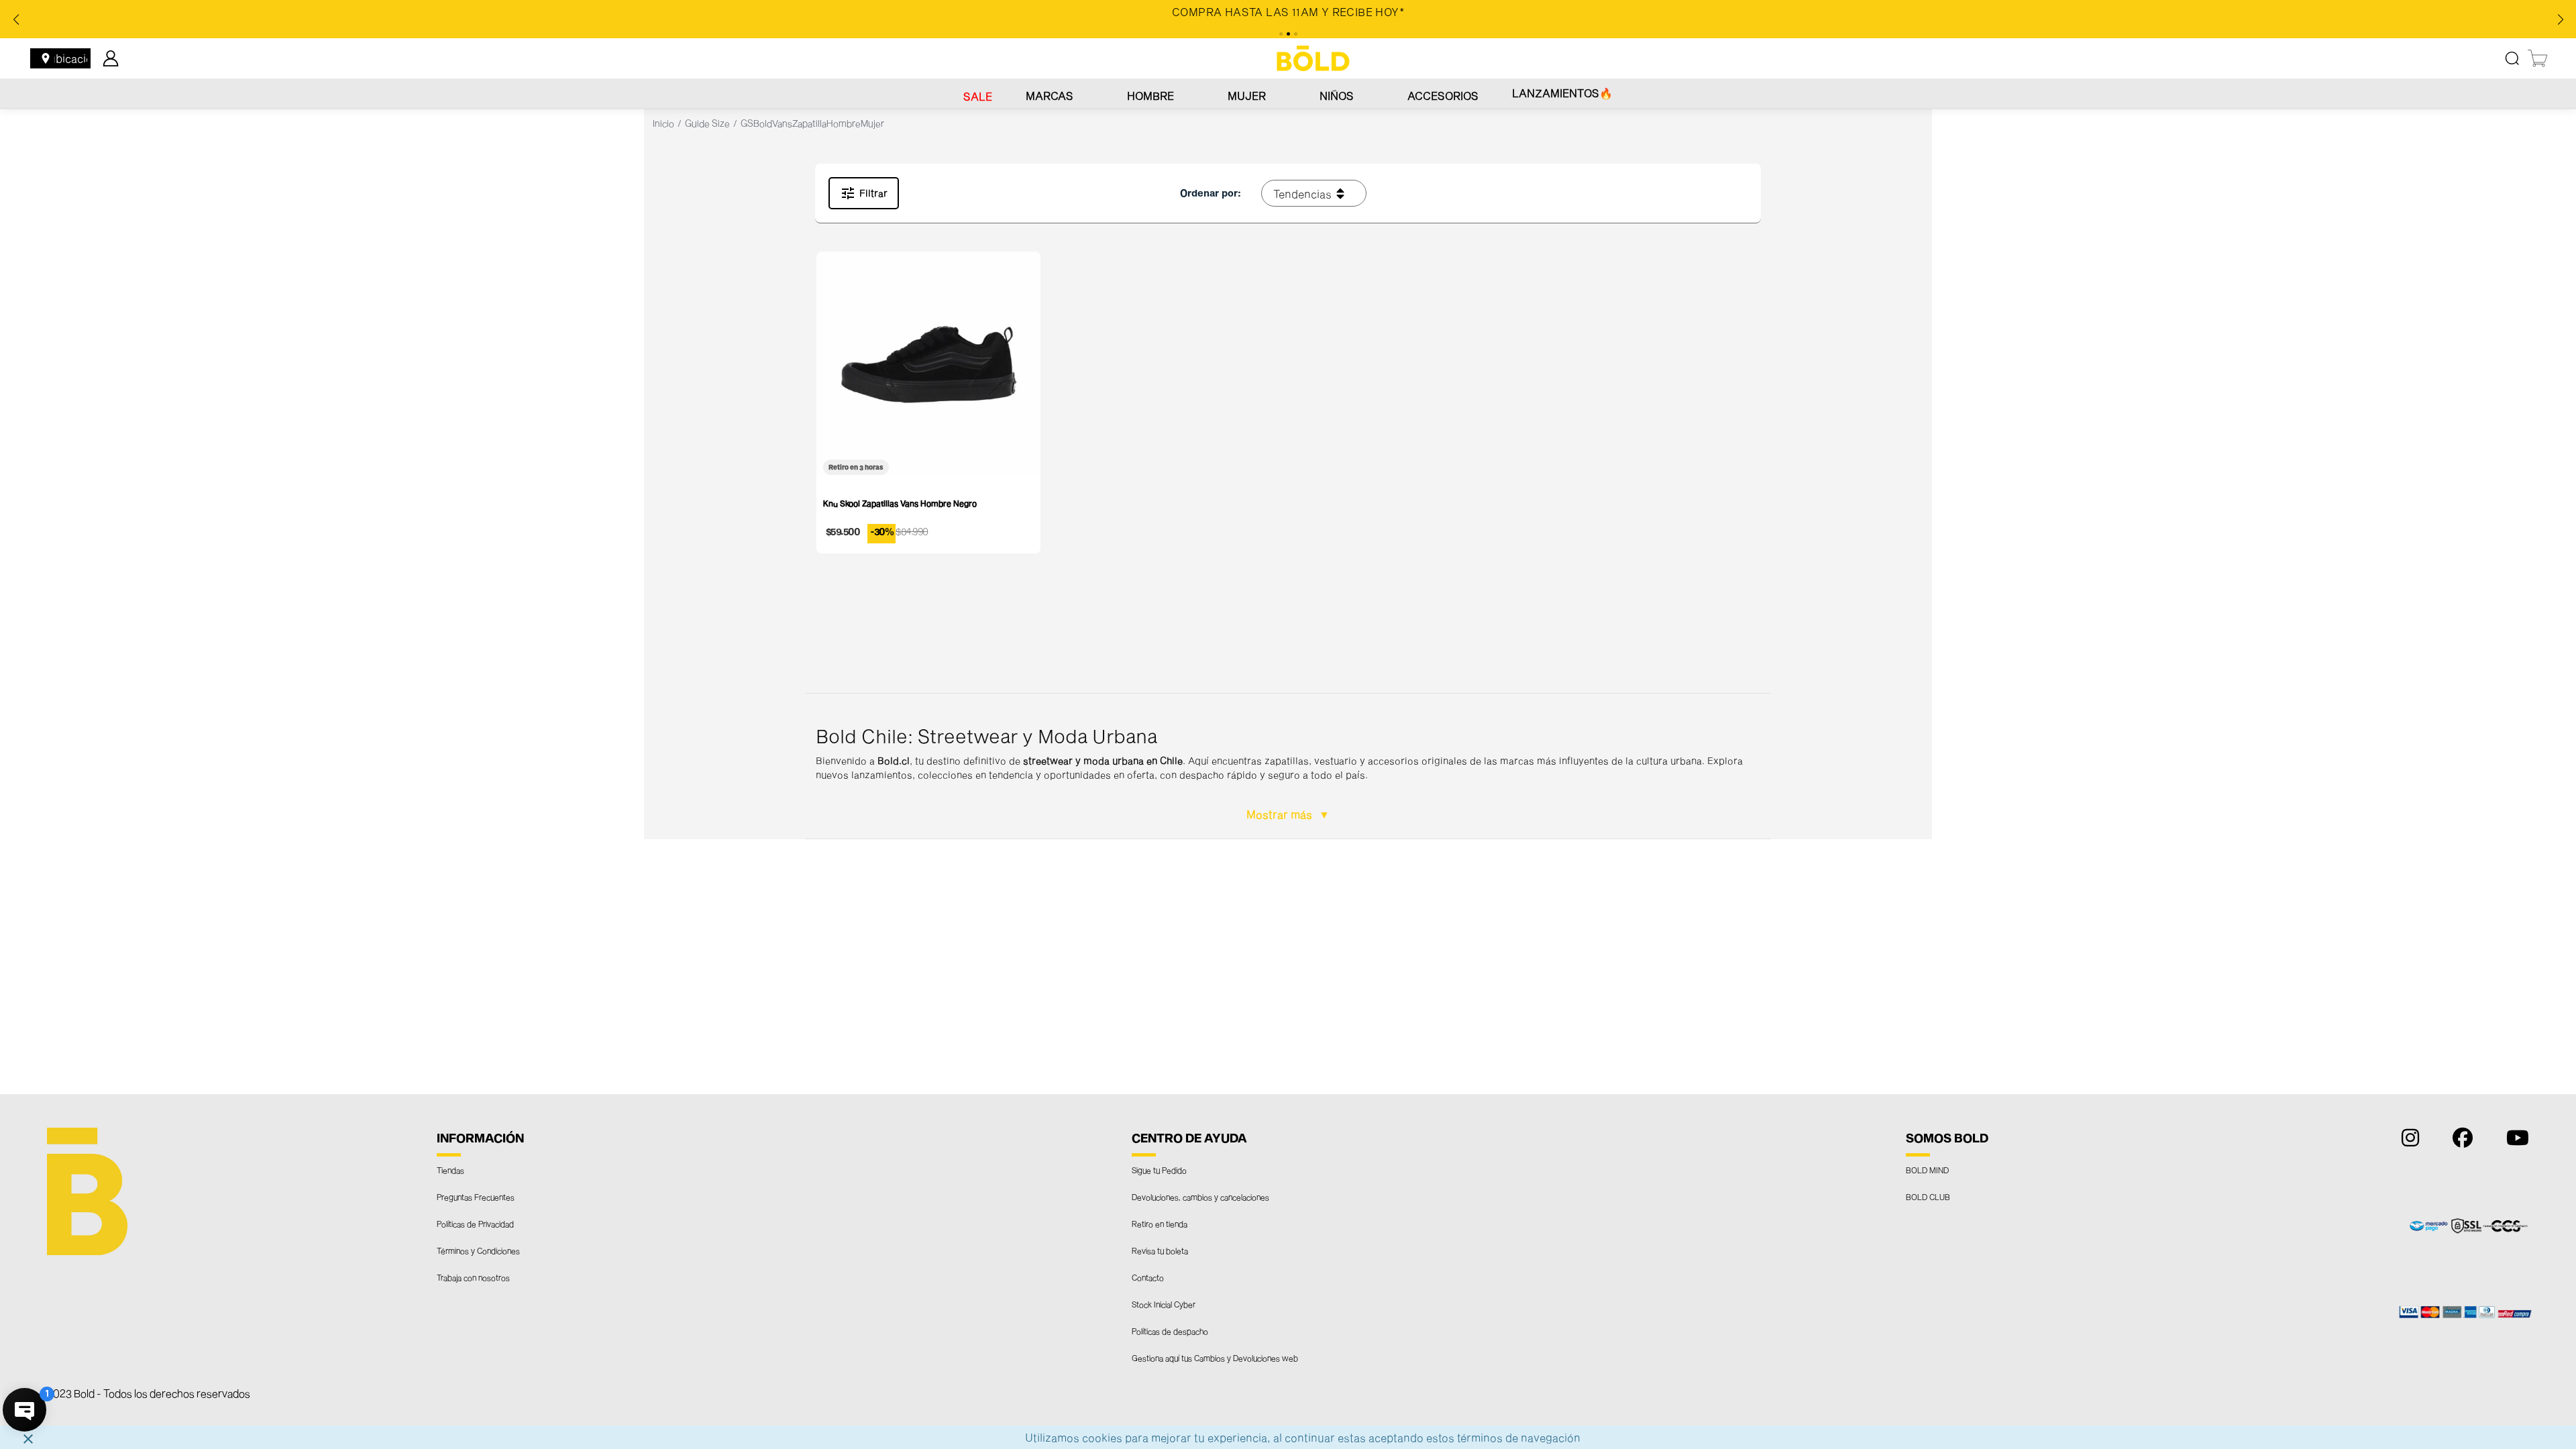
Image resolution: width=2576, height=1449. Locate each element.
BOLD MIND (1927, 1170)
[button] (1288, 766)
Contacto (1148, 1277)
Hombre (1150, 96)
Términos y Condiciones (478, 1250)
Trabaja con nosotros (473, 1277)
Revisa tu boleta (1160, 1250)
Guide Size (707, 123)
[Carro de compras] (2538, 58)
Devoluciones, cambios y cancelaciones (1200, 1197)
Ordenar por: (1211, 193)
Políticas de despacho (1170, 1331)
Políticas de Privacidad (475, 1224)
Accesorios (1443, 96)
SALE (978, 96)
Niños (1337, 96)
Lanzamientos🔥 (1562, 93)
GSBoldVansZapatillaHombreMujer (812, 123)
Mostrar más (1281, 814)
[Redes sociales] (2407, 1141)
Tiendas (450, 1170)
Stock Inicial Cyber (1164, 1304)
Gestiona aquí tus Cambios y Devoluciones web (1215, 1358)
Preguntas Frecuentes (476, 1197)
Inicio (663, 123)
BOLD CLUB (1928, 1197)
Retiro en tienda (1160, 1224)
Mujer (1247, 96)
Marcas (1050, 96)
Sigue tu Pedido (1159, 1170)
